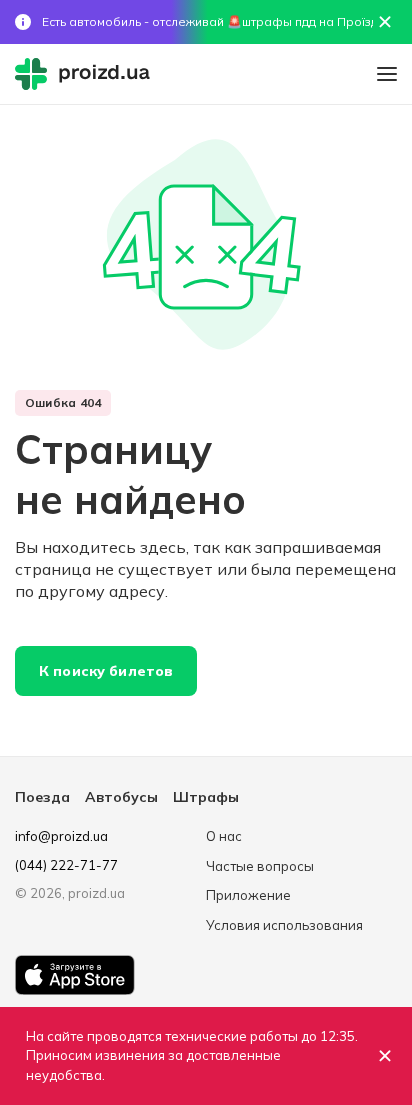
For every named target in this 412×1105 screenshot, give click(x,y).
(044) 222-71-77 (66, 865)
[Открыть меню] (387, 74)
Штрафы (206, 797)
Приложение (248, 895)
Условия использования (284, 925)
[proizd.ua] (87, 74)
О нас (224, 836)
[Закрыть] (385, 1056)
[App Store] (75, 975)
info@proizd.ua (61, 836)
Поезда (42, 797)
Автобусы (121, 797)
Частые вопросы (260, 866)
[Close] (385, 22)
